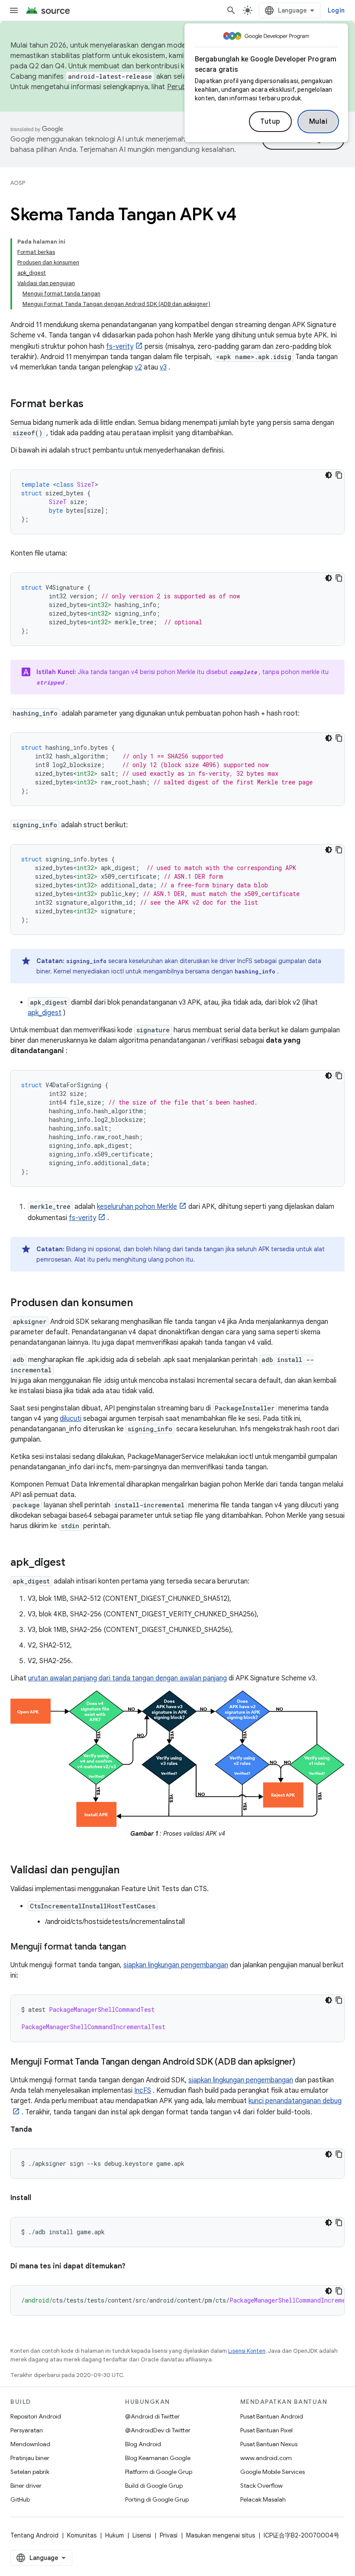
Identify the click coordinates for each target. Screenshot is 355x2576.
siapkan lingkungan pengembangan (176, 1965)
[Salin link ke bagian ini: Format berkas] (92, 405)
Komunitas (82, 2535)
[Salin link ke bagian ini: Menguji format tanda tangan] (134, 1947)
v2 (138, 367)
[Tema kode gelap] (329, 475)
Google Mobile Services (273, 2472)
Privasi (169, 2535)
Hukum (115, 2535)
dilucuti (71, 1419)
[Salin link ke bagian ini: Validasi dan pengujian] (128, 1871)
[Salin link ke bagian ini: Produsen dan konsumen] (142, 1304)
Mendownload (30, 2444)
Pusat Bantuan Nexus (269, 2444)
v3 (163, 367)
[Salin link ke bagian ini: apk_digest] (74, 1563)
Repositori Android (36, 2416)
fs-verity (120, 347)
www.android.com (266, 2458)
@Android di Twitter (152, 2416)
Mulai (318, 122)
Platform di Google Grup (159, 2472)
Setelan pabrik (30, 2472)
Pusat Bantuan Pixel (266, 2430)
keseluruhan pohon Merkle (137, 1207)
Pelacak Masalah (263, 2499)
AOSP (18, 183)
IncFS (143, 2091)
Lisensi (142, 2535)
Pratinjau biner (30, 2458)
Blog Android (143, 2444)
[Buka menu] (14, 10)
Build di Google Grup (154, 2486)
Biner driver (26, 2486)
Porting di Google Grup (157, 2499)
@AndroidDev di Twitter (158, 2430)
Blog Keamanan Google (158, 2458)
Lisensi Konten (247, 2351)
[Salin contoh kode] (339, 475)
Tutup (270, 122)
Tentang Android (34, 2535)
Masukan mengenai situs (221, 2535)
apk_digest (45, 1013)
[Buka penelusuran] (231, 10)
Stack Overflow (261, 2486)
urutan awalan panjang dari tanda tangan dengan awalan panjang (127, 1678)
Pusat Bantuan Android (272, 2416)
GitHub (20, 2499)
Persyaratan (27, 2430)
